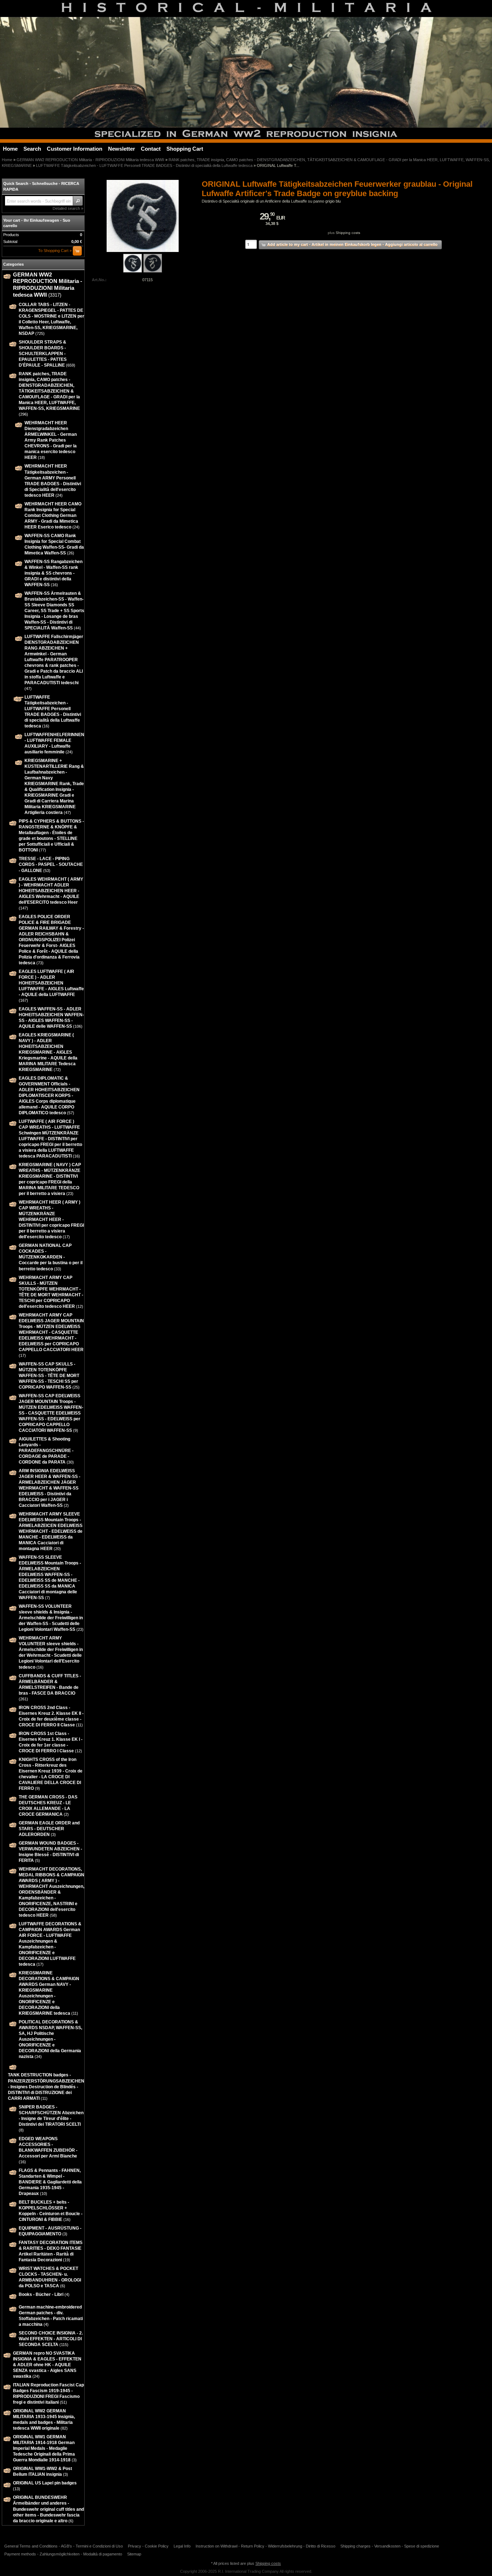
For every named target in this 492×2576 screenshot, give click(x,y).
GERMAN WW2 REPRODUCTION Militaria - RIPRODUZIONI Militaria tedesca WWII (90, 160)
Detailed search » (68, 208)
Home (7, 160)
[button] (78, 201)
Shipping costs (348, 233)
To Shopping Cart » (55, 251)
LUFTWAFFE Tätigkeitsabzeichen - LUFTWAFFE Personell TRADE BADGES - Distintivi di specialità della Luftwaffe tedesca (144, 165)
